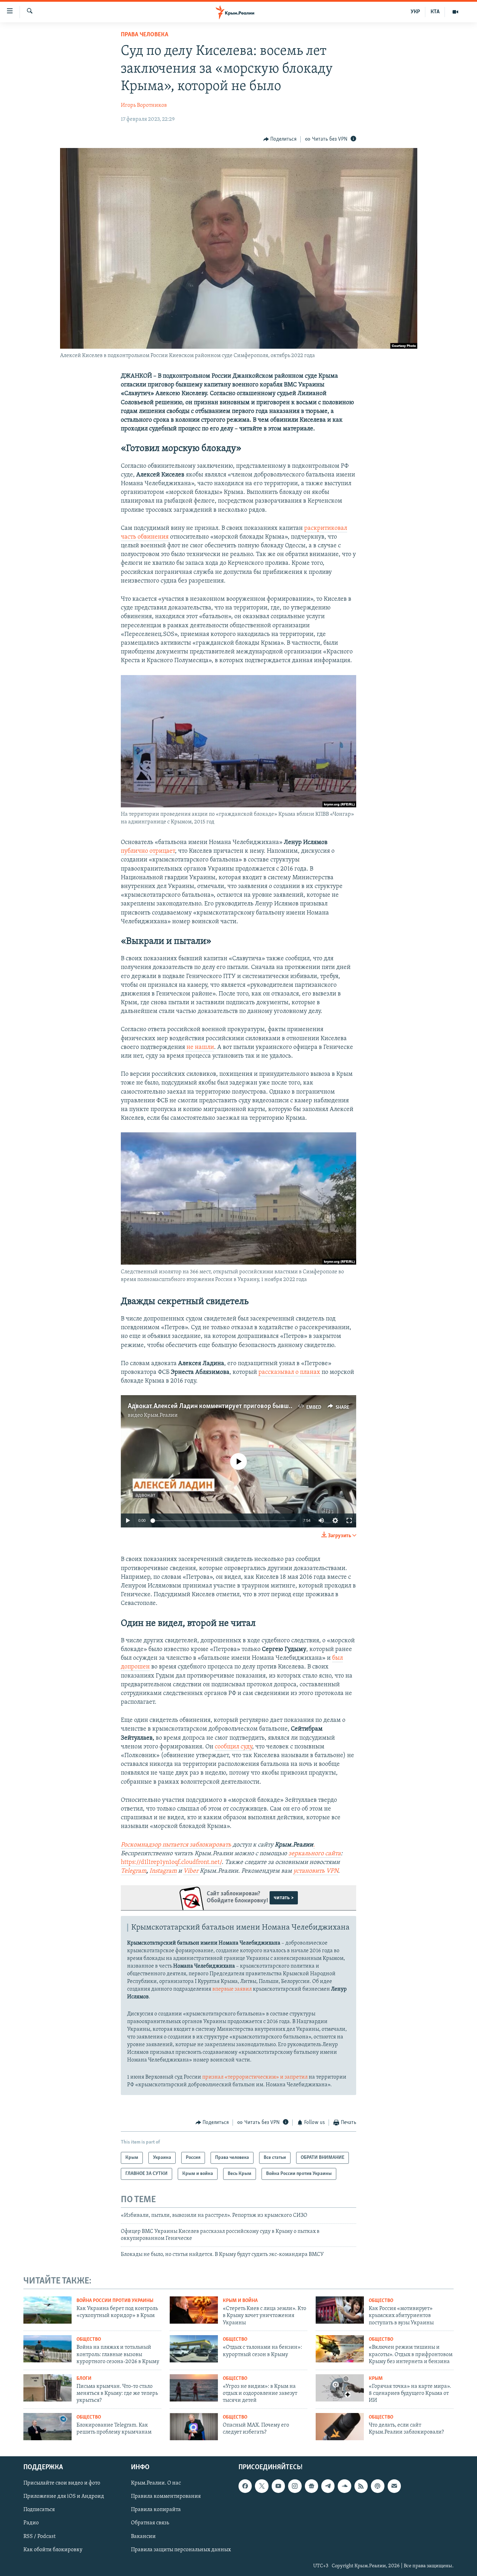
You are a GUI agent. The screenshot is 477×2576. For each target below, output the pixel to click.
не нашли (200, 1048)
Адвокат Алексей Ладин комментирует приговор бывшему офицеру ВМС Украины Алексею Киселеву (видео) (288, 1406)
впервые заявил (232, 1989)
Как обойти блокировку (53, 2549)
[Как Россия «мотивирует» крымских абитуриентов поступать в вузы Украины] (340, 2310)
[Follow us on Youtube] (278, 2486)
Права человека (145, 35)
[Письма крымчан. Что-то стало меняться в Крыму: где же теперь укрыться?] (47, 2388)
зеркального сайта (315, 1854)
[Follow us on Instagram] (295, 2486)
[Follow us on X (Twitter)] (262, 2486)
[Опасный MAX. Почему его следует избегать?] (194, 2427)
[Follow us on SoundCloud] (344, 2486)
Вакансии (143, 2536)
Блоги (84, 2379)
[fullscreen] (349, 1520)
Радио (31, 2523)
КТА (435, 12)
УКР (415, 12)
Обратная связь (150, 2523)
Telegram (134, 1871)
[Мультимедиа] (455, 12)
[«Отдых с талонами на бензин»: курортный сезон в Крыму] (194, 2349)
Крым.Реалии (161, 1415)
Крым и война (240, 2301)
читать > (284, 1898)
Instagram (163, 1871)
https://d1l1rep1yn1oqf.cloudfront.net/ (171, 1863)
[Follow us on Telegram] (328, 2486)
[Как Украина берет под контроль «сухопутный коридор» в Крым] (47, 2310)
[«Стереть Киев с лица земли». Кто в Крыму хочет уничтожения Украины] (194, 2310)
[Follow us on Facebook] (245, 2486)
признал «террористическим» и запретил (255, 2077)
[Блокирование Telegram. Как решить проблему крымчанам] (47, 2427)
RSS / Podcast (39, 2536)
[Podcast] (377, 2486)
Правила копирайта (156, 2510)
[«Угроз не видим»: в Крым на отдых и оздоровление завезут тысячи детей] (194, 2388)
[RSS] (361, 2486)
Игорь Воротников (144, 105)
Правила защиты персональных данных (181, 2549)
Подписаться (39, 2510)
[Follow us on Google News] (311, 2486)
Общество (381, 2301)
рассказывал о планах (289, 1372)
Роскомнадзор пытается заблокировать (176, 1845)
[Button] (280, 139)
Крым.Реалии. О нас (156, 2483)
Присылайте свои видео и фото (62, 2483)
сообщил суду (233, 1747)
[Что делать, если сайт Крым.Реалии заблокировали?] (340, 2427)
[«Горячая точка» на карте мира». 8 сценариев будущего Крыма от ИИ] (340, 2388)
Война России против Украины (115, 2301)
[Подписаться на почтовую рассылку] (394, 2486)
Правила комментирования (166, 2496)
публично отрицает (148, 851)
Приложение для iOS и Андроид (64, 2496)
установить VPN (316, 1871)
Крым (376, 2379)
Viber (192, 1871)
